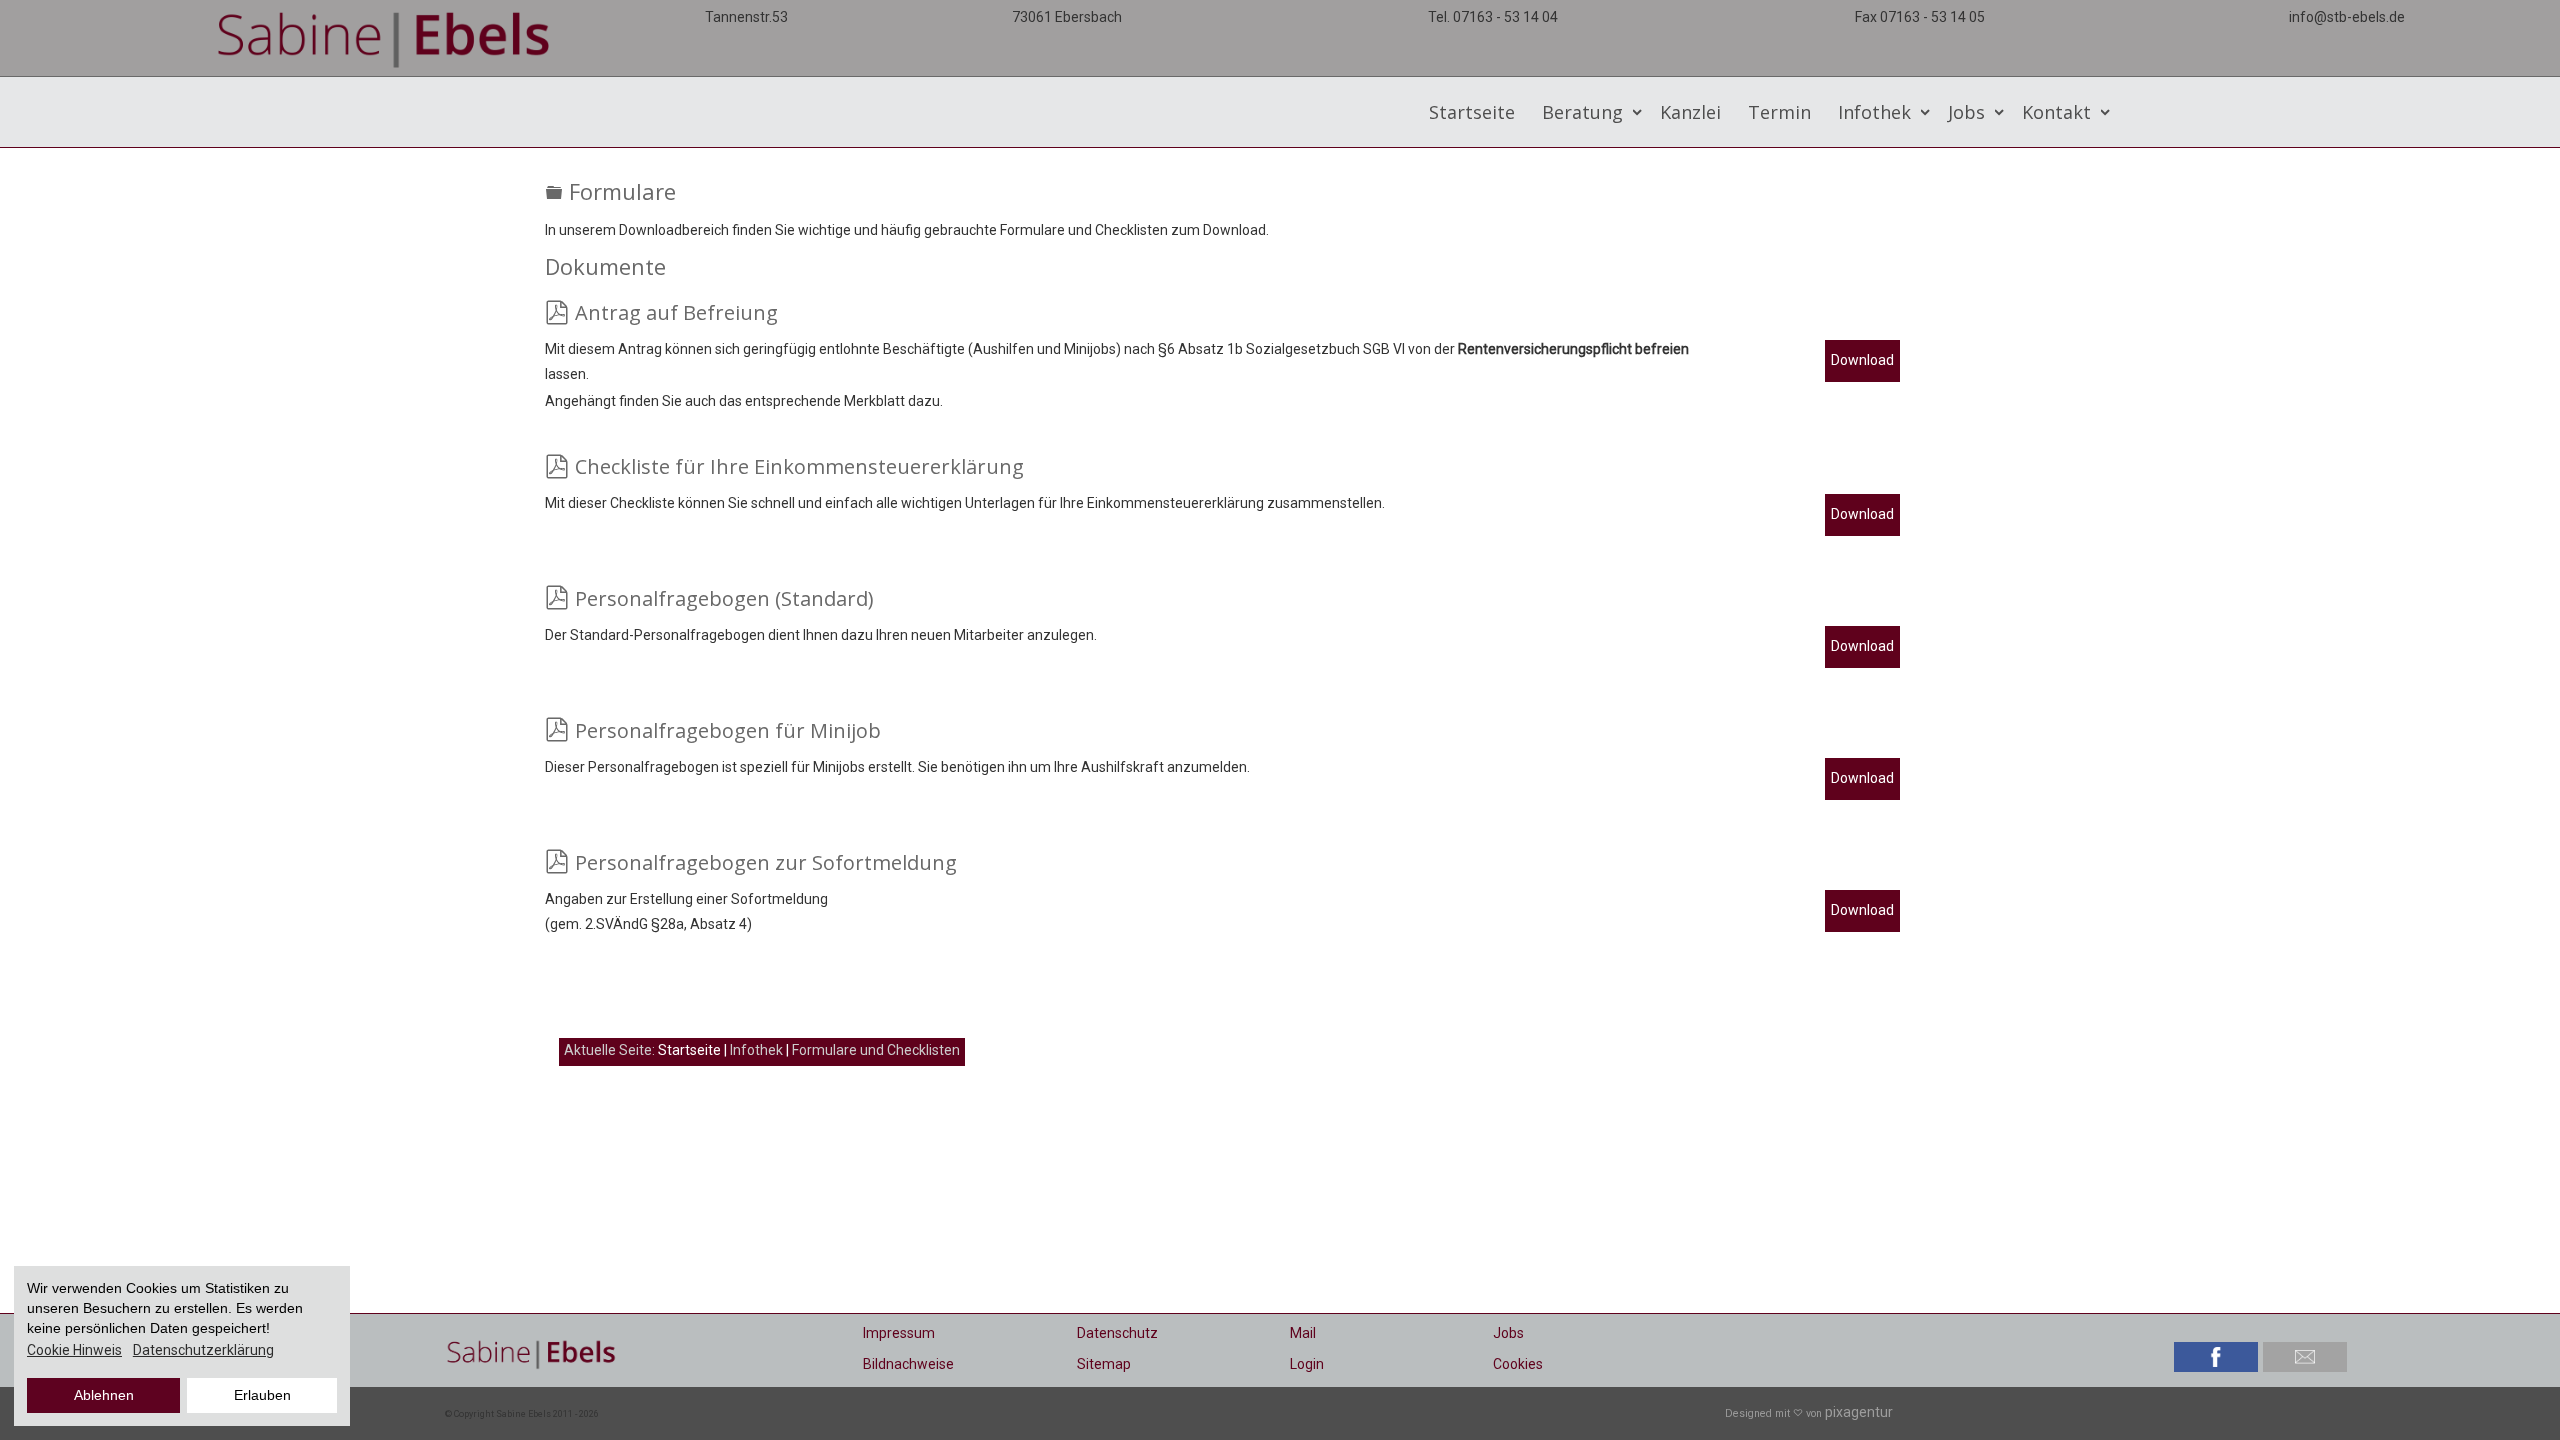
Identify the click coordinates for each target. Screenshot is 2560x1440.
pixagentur (1859, 1412)
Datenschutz (1117, 1333)
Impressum (899, 1333)
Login (1307, 1364)
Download (1862, 360)
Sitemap (1104, 1364)
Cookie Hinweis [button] (74, 1350)
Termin (1779, 112)
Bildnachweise (908, 1364)
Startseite (1472, 112)
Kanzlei (1690, 112)
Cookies (1518, 1364)
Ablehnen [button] (104, 1395)
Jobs (1508, 1333)
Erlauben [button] (262, 1395)
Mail (1303, 1333)
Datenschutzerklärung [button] (203, 1350)
